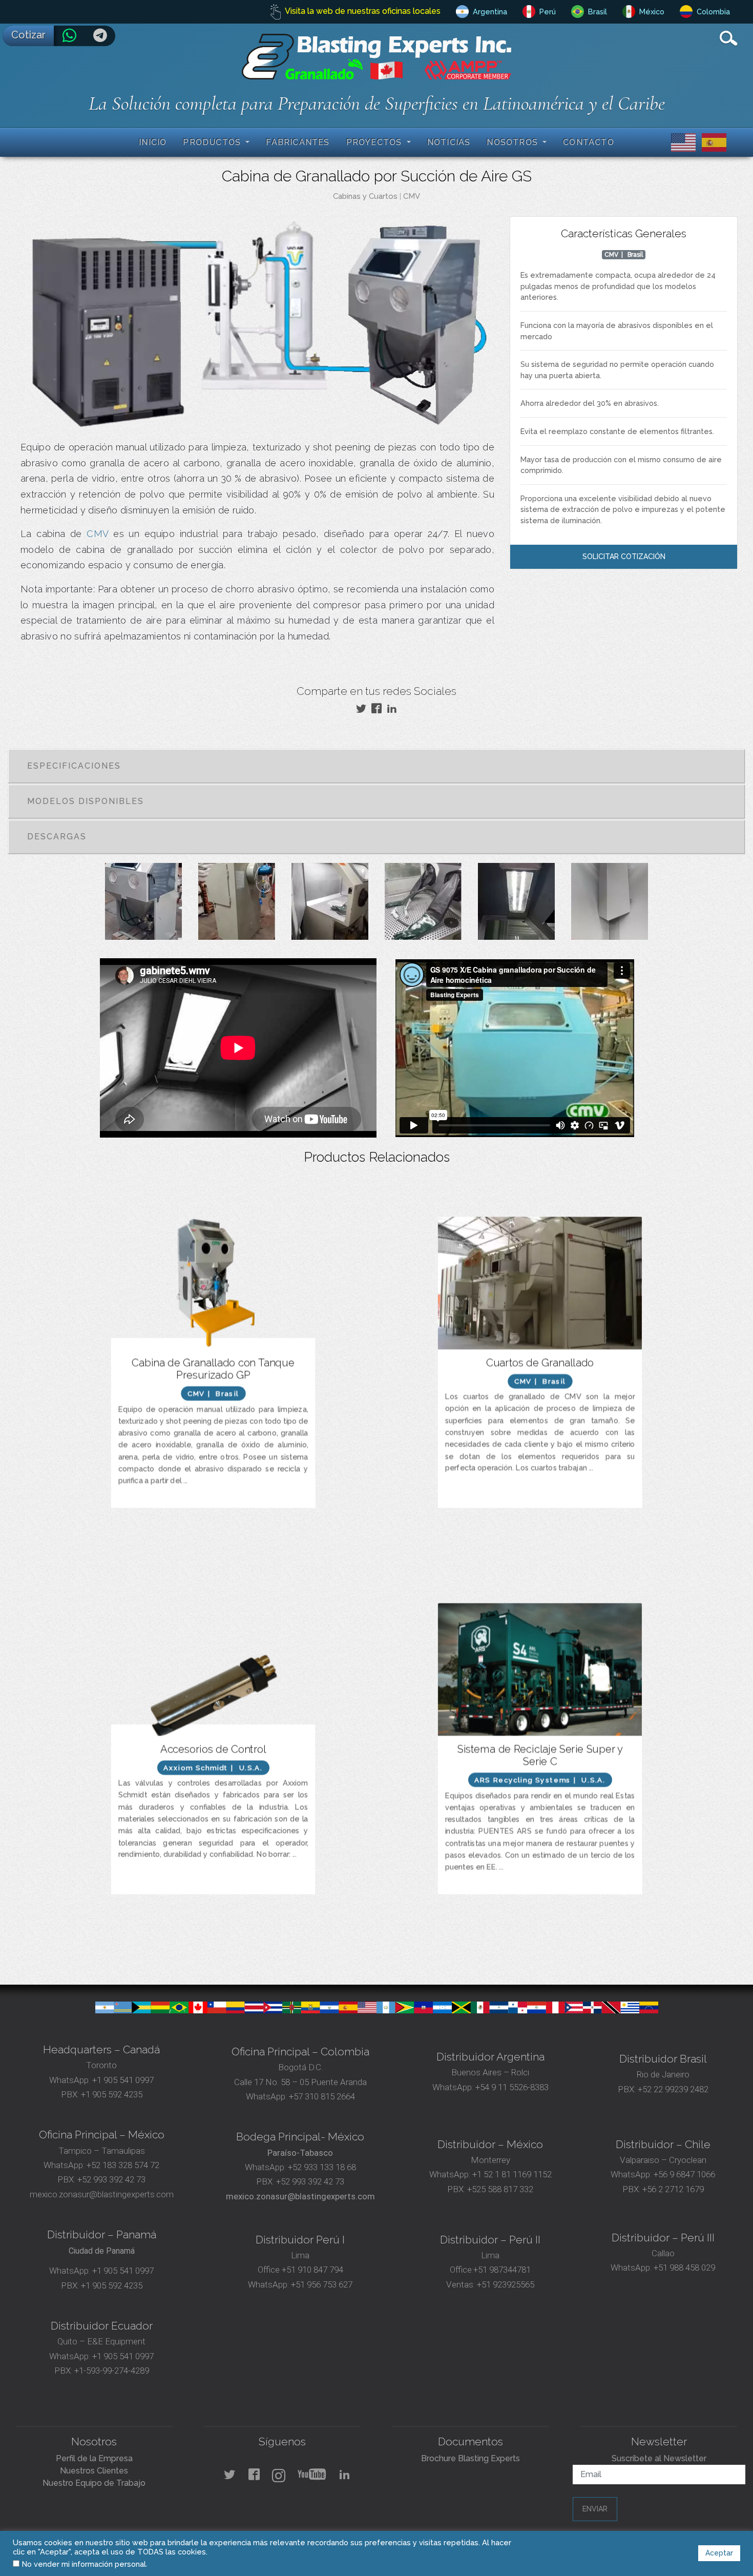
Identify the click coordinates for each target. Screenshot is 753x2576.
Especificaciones (74, 766)
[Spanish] (712, 142)
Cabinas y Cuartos (365, 196)
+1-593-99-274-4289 (112, 2371)
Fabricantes (298, 142)
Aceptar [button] (719, 2553)
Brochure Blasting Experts (470, 2458)
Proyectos (375, 142)
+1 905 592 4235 (112, 2094)
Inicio (153, 142)
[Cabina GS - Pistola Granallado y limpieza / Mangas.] (423, 905)
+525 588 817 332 (500, 2189)
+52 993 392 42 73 (111, 2179)
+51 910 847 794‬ (312, 2270)
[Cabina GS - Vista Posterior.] (237, 905)
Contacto (589, 142)
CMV (412, 196)
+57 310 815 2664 (321, 2096)
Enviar (595, 2509)
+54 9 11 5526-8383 (512, 2087)
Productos (213, 142)
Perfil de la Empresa (94, 2458)
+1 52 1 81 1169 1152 (511, 2174)
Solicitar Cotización (624, 557)
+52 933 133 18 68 (322, 2167)
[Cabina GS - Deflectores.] (610, 905)
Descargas (57, 837)
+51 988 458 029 (683, 2268)
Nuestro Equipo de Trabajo (94, 2483)
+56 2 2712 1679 (673, 2189)
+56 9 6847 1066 (683, 2174)
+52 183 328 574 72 (123, 2165)
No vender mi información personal (84, 2564)
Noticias (449, 142)
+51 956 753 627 (322, 2284)
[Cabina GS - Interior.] (330, 905)
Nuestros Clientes (94, 2471)
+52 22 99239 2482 (673, 2089)
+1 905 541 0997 (122, 2080)
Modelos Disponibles (86, 801)
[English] (681, 142)
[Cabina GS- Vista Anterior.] (143, 905)
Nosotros (514, 142)
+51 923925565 (506, 2284)
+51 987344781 (502, 2270)
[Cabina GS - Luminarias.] (516, 905)
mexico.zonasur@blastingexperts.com (102, 2194)
